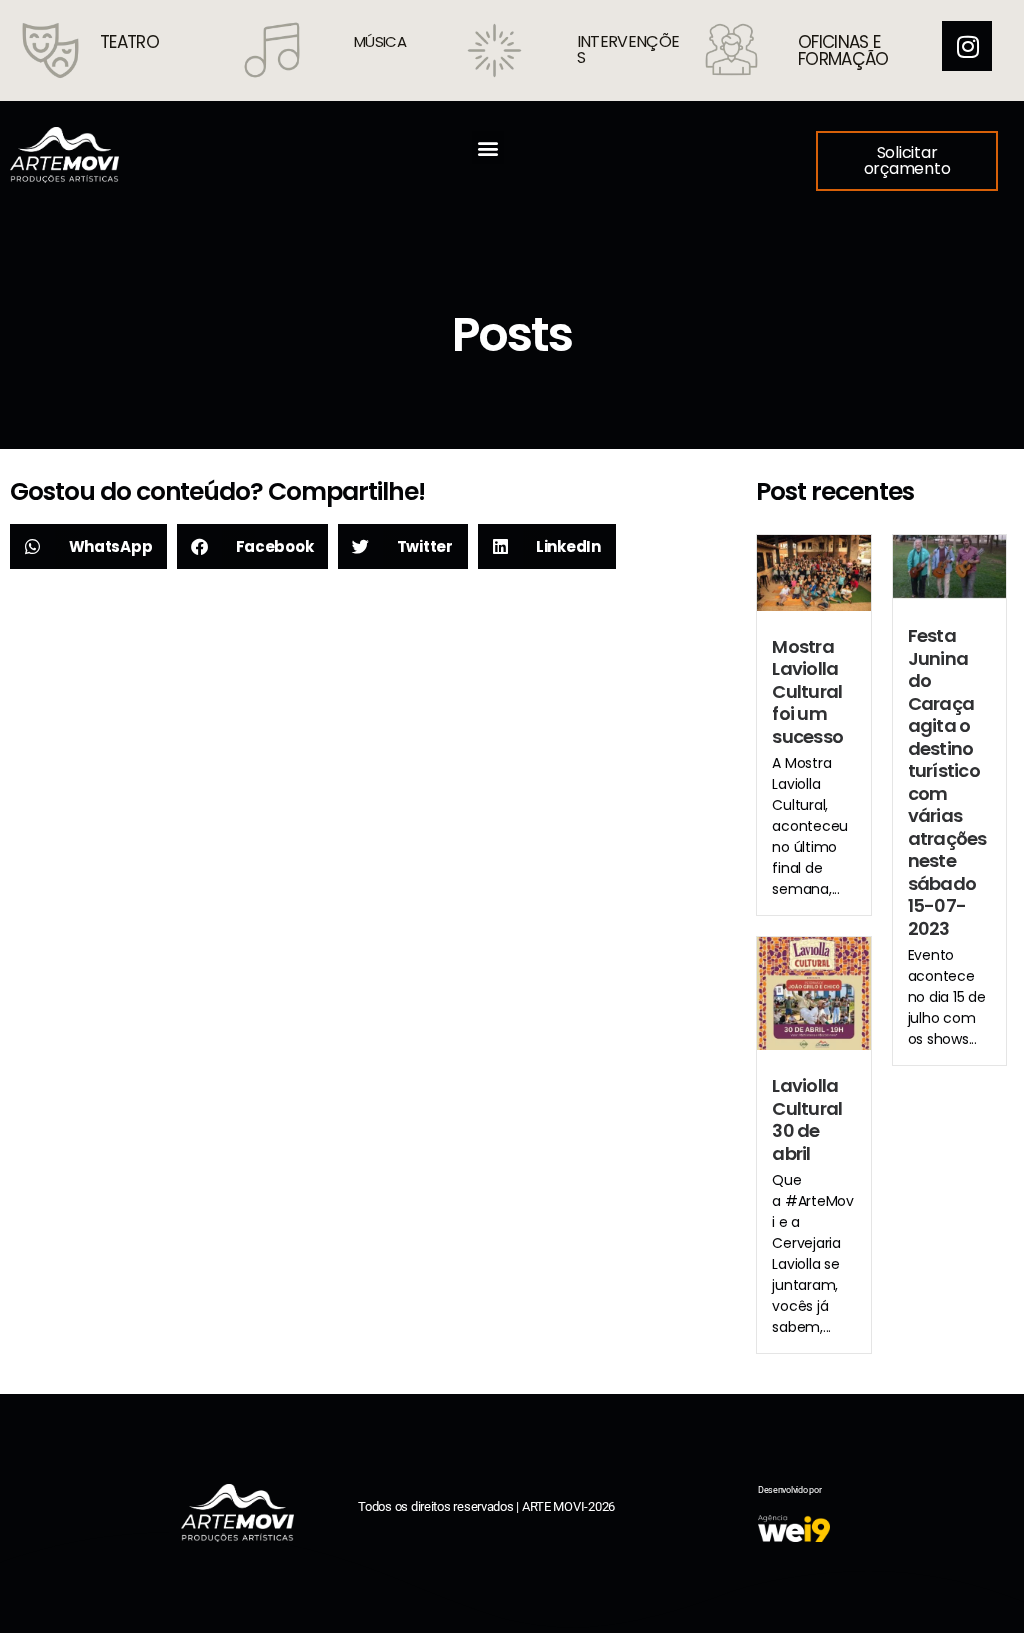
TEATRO (129, 42)
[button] (488, 147)
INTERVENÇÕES (628, 49)
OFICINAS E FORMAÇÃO (843, 50)
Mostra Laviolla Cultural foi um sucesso (807, 691)
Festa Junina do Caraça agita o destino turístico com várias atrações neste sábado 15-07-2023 (947, 782)
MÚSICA (380, 41)
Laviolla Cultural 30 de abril (807, 1119)
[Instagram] (967, 46)
